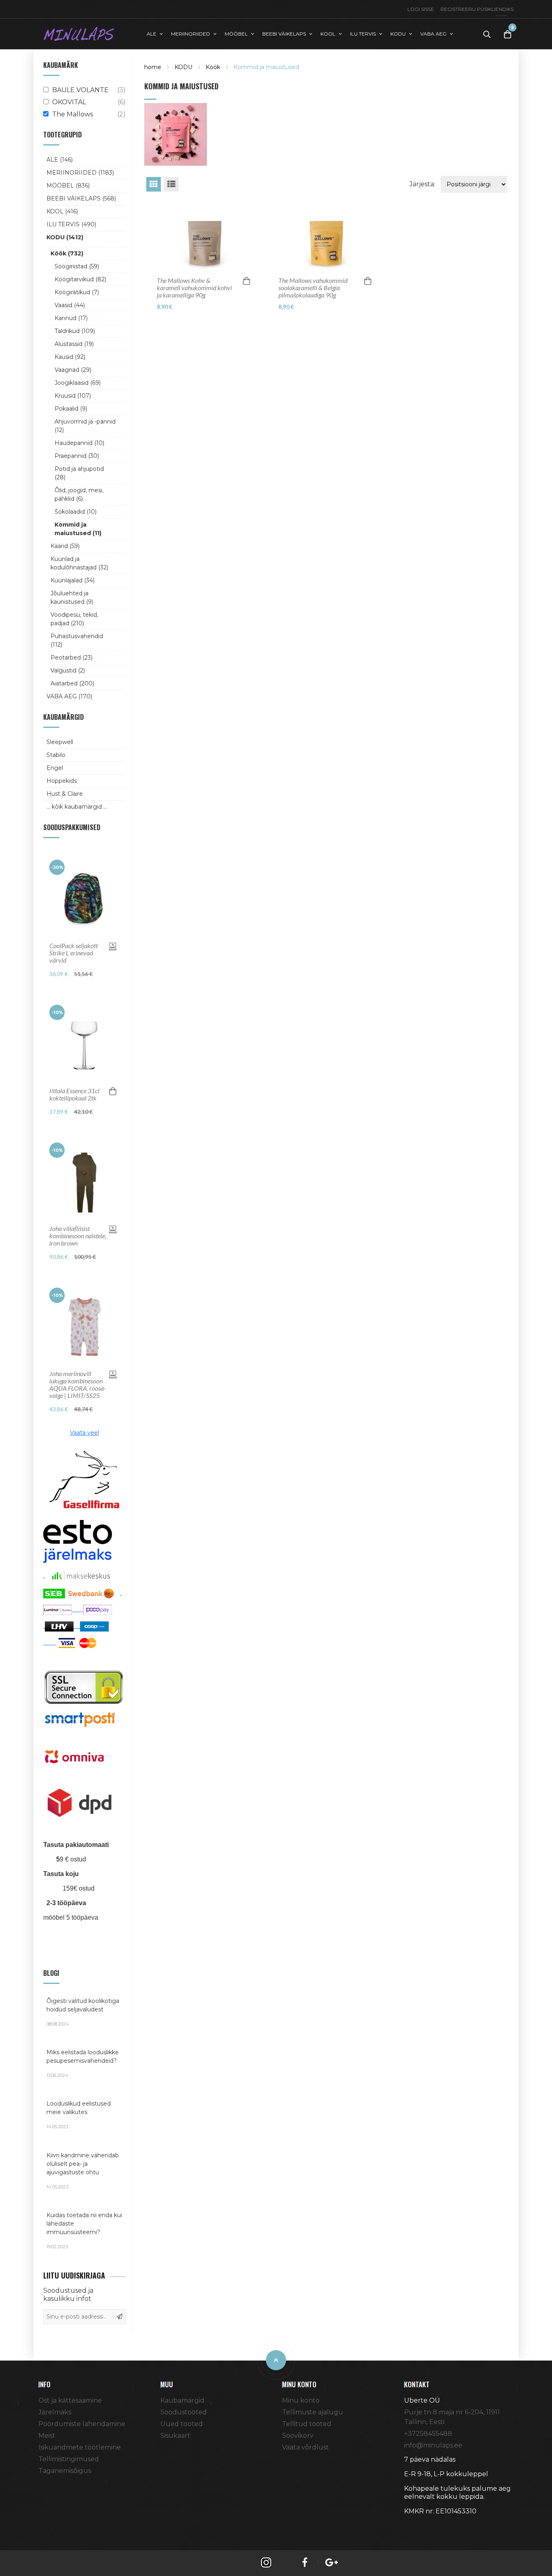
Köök (213, 67)
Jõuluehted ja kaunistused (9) (72, 598)
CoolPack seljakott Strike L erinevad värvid (74, 953)
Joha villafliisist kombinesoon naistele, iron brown (78, 1236)
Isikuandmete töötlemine (80, 2447)
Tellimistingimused (69, 2459)
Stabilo (56, 755)
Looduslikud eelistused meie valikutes (79, 2115)
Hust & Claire (65, 794)
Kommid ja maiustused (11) (78, 529)
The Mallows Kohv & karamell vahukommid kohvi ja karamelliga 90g (194, 288)
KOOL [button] (328, 34)
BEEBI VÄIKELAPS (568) (81, 198)
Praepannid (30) (77, 456)
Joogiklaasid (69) (78, 383)
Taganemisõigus (65, 2471)
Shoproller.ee (418, 2526)
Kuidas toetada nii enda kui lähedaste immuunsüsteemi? (84, 2230)
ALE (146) (60, 160)
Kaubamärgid (182, 2400)
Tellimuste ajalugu (313, 2412)
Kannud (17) (71, 318)
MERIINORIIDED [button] (191, 34)
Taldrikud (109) (75, 331)
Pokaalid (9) (71, 409)
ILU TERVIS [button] (363, 34)
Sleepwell (60, 742)
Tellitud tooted (307, 2424)
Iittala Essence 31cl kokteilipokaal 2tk (74, 1094)
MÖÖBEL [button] (236, 34)
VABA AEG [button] (433, 34)
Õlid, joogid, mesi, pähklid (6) (79, 494)
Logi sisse (421, 9)
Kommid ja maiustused (266, 67)
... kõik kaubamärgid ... (77, 807)
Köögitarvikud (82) (80, 279)
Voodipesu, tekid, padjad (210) (74, 619)
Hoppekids (62, 781)
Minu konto (301, 2400)
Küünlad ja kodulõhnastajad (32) (79, 563)
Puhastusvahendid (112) (77, 640)
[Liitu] (120, 2317)
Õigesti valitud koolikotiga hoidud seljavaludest (83, 2012)
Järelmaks (55, 2412)
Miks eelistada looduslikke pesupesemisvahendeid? (83, 2063)
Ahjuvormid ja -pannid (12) (85, 426)
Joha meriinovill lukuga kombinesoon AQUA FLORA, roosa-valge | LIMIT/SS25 (78, 1385)
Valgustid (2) (68, 670)
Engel (55, 768)
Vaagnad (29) (73, 370)
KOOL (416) (62, 211)
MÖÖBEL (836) (68, 186)
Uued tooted (182, 2424)
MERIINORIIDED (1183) (80, 173)
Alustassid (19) (74, 344)
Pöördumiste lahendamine (82, 2424)
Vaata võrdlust (305, 2447)
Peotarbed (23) (72, 658)
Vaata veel (84, 1433)
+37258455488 (428, 2434)
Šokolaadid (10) (76, 512)
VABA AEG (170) (69, 696)
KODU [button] (398, 34)
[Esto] (78, 1541)
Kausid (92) (70, 357)
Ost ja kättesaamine (70, 2400)
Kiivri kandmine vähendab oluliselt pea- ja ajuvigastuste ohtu (83, 2171)
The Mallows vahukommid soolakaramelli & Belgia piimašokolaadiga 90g (313, 288)
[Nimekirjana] (171, 184)
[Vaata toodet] (113, 946)
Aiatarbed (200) (72, 683)
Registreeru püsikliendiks (477, 9)
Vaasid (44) (70, 305)
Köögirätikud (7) (77, 292)
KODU (183, 67)
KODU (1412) (65, 237)
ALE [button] (152, 34)
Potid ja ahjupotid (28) (79, 473)
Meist (47, 2436)
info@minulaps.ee (433, 2445)
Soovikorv (298, 2436)
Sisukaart (175, 2436)
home (153, 67)
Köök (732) (67, 253)
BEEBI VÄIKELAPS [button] (284, 34)
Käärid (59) (65, 546)
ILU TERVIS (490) (71, 224)
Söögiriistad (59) (77, 266)
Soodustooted (184, 2412)
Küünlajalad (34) (73, 580)
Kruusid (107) (73, 396)
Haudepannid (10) (79, 443)
